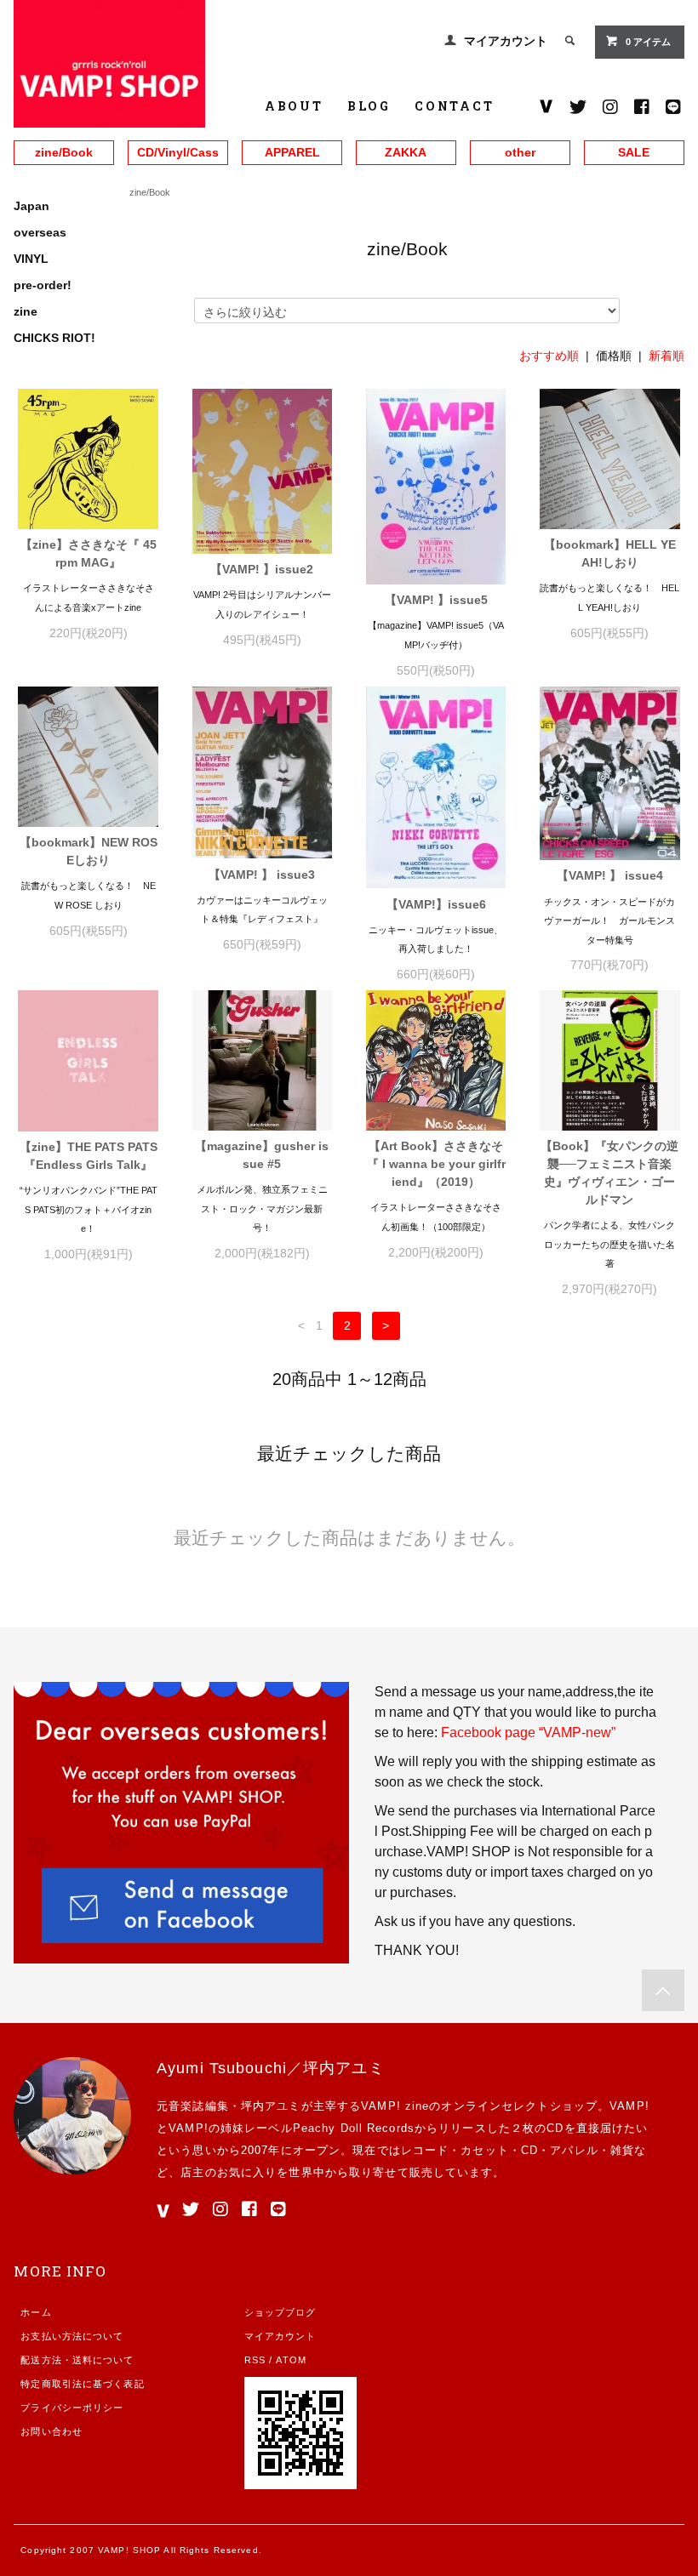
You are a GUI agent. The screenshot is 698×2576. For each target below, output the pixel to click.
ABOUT (294, 106)
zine (26, 311)
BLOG (369, 106)
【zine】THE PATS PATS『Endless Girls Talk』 (89, 1156)
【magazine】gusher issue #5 (262, 1155)
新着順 (667, 356)
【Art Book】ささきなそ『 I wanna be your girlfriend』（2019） (436, 1164)
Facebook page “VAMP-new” (528, 1733)
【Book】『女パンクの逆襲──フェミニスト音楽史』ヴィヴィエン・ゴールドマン (609, 1173)
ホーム (36, 2312)
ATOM (291, 2360)
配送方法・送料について (77, 2360)
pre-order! (43, 285)
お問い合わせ (51, 2431)
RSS (255, 2360)
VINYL (31, 259)
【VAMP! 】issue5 (436, 600)
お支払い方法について (72, 2336)
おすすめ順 (549, 356)
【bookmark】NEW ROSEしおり (89, 851)
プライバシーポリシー (72, 2408)
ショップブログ (280, 2312)
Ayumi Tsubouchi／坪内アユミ (271, 2068)
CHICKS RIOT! (54, 338)
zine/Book (64, 152)
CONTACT (455, 106)
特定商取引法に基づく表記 (82, 2384)
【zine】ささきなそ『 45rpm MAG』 (89, 553)
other (520, 152)
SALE (634, 152)
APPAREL (292, 152)
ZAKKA (406, 152)
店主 (192, 2172)
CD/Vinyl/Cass (178, 152)
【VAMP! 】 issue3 (262, 875)
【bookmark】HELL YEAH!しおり (610, 553)
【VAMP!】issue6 (436, 904)
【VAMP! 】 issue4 (610, 875)
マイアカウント (506, 41)
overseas (40, 232)
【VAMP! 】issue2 (262, 569)
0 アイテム (648, 42)
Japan (31, 206)
